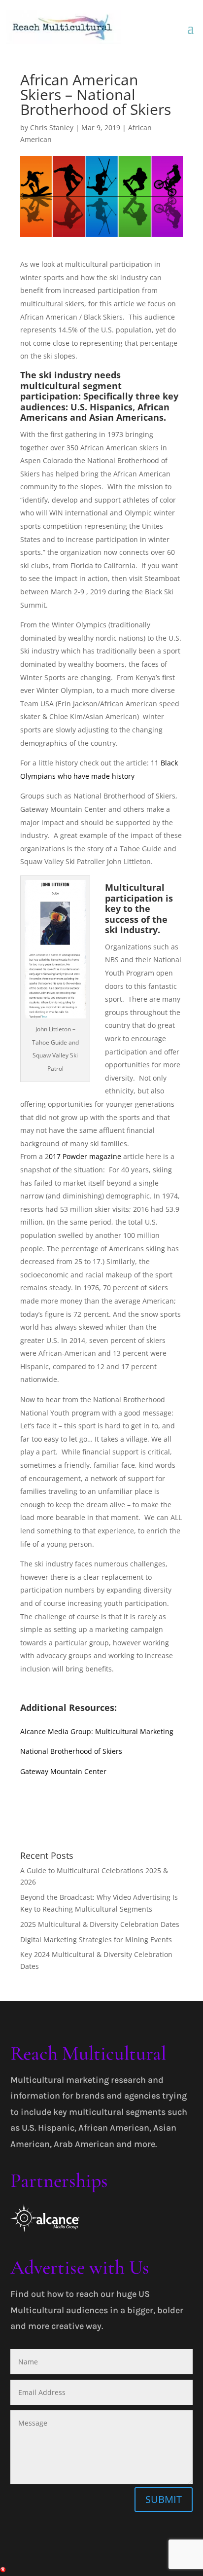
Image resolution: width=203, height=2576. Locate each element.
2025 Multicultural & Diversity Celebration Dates (100, 1924)
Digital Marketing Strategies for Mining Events (96, 1940)
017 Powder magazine (85, 1156)
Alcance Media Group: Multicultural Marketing (97, 1731)
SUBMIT (164, 2499)
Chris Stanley (52, 127)
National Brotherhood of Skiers (71, 1751)
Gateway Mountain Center (63, 1771)
